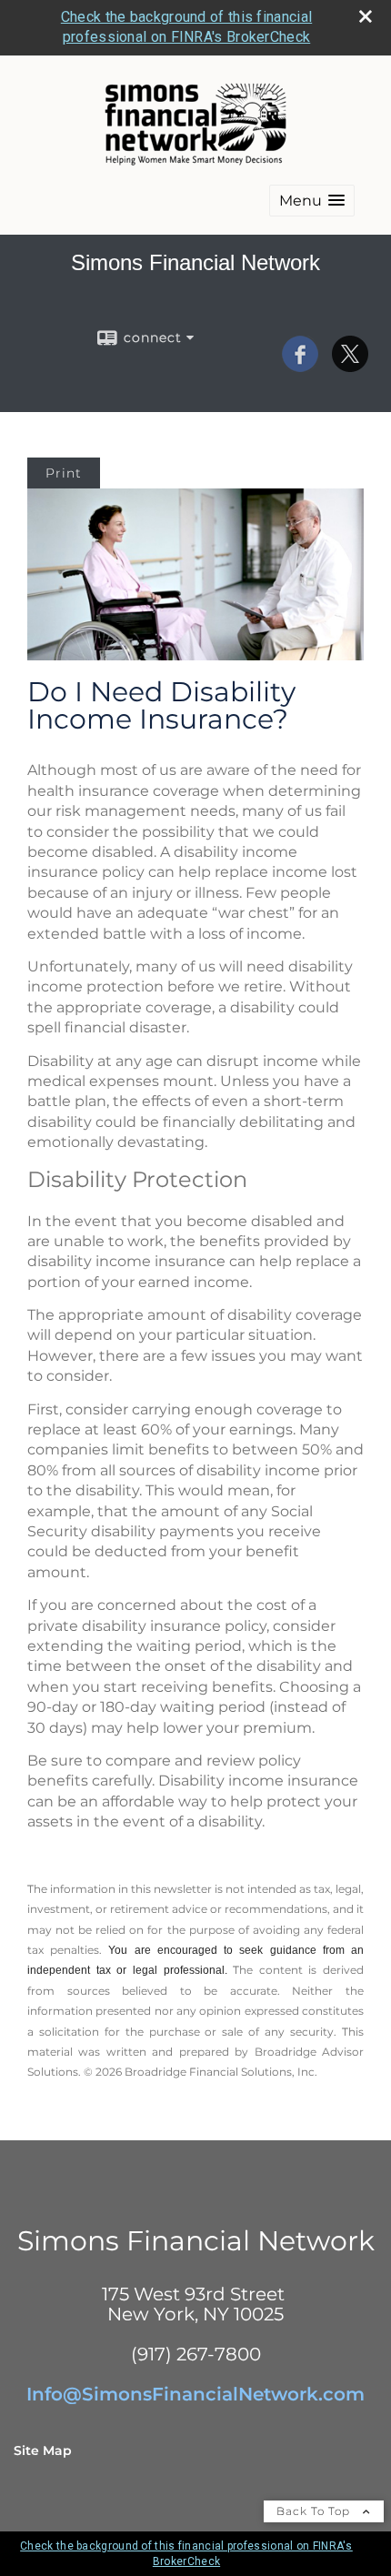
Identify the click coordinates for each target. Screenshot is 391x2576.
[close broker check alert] (366, 16)
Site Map (43, 2450)
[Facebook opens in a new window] (300, 366)
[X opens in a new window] (350, 366)
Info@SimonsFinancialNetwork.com (195, 2394)
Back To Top (315, 2511)
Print (64, 473)
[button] (312, 201)
